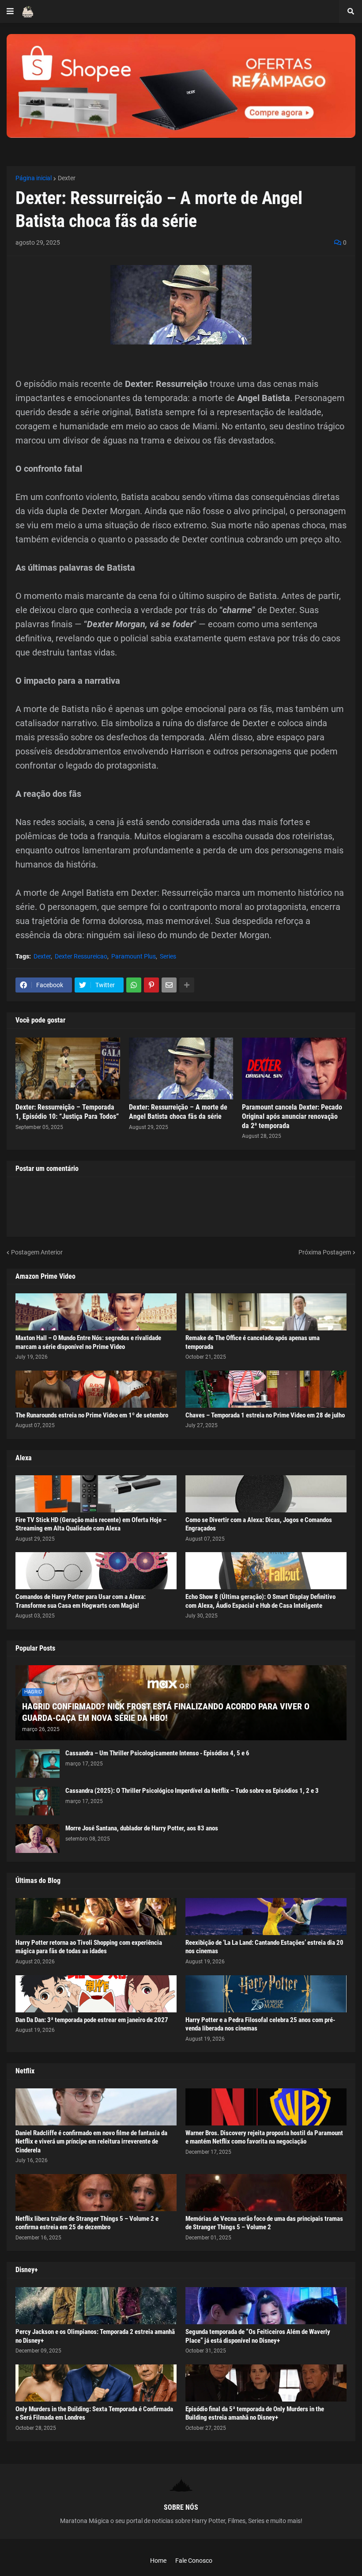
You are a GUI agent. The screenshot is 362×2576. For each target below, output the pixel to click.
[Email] (169, 985)
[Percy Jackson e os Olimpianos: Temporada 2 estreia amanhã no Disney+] (96, 2306)
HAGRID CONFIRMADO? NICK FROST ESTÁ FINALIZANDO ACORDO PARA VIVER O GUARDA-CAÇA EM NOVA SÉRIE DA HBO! (166, 1712)
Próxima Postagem (325, 1252)
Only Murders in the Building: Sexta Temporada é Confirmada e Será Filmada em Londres (94, 2413)
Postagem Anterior (37, 1252)
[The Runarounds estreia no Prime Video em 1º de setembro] (96, 1389)
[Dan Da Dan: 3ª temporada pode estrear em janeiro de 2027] (96, 1994)
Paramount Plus (134, 956)
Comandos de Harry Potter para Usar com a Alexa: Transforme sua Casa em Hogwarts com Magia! (81, 1601)
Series (168, 956)
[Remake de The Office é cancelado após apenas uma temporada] (266, 1312)
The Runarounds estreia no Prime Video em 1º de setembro (92, 1415)
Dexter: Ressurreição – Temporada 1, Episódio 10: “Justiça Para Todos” (67, 1112)
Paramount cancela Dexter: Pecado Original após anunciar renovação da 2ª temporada (292, 1116)
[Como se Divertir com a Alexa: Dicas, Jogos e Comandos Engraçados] (266, 1494)
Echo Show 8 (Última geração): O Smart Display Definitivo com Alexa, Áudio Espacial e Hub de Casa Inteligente (260, 1601)
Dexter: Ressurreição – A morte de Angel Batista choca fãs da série (178, 1112)
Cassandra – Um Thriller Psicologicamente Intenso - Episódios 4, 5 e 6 (157, 1753)
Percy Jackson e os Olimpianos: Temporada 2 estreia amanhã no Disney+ (95, 2336)
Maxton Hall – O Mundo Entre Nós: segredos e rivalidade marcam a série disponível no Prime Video (88, 1342)
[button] (10, 11)
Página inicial (34, 178)
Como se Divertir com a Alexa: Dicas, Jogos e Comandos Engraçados (259, 1524)
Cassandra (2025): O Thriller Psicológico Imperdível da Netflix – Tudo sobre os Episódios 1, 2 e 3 (192, 1791)
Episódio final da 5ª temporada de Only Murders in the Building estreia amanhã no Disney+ (255, 2413)
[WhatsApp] (134, 985)
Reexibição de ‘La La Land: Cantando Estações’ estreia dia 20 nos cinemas (264, 1947)
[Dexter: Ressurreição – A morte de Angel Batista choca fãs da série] (181, 1068)
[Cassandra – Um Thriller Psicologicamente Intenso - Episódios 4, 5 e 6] (38, 1763)
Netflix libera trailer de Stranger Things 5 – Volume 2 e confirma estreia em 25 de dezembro (87, 2223)
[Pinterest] (151, 985)
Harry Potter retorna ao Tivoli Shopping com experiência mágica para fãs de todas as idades (89, 1947)
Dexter (67, 178)
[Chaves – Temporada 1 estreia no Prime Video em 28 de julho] (266, 1389)
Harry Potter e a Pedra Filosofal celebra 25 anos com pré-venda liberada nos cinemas (260, 2024)
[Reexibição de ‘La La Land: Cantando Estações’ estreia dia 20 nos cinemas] (266, 1917)
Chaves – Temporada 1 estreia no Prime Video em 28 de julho (265, 1415)
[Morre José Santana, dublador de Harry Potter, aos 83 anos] (38, 1839)
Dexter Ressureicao (81, 956)
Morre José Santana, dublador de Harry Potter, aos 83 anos (142, 1828)
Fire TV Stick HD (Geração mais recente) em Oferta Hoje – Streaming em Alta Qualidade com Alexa (91, 1524)
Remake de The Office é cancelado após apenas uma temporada (253, 1342)
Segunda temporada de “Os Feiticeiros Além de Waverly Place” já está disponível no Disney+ (258, 2336)
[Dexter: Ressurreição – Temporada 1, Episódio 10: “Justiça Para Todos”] (68, 1068)
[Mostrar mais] (187, 985)
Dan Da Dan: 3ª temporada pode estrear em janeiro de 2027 (92, 2020)
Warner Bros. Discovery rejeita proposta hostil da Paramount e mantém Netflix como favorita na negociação (264, 2137)
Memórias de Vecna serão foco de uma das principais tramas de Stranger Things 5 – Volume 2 (264, 2223)
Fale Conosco (194, 2561)
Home (158, 2561)
